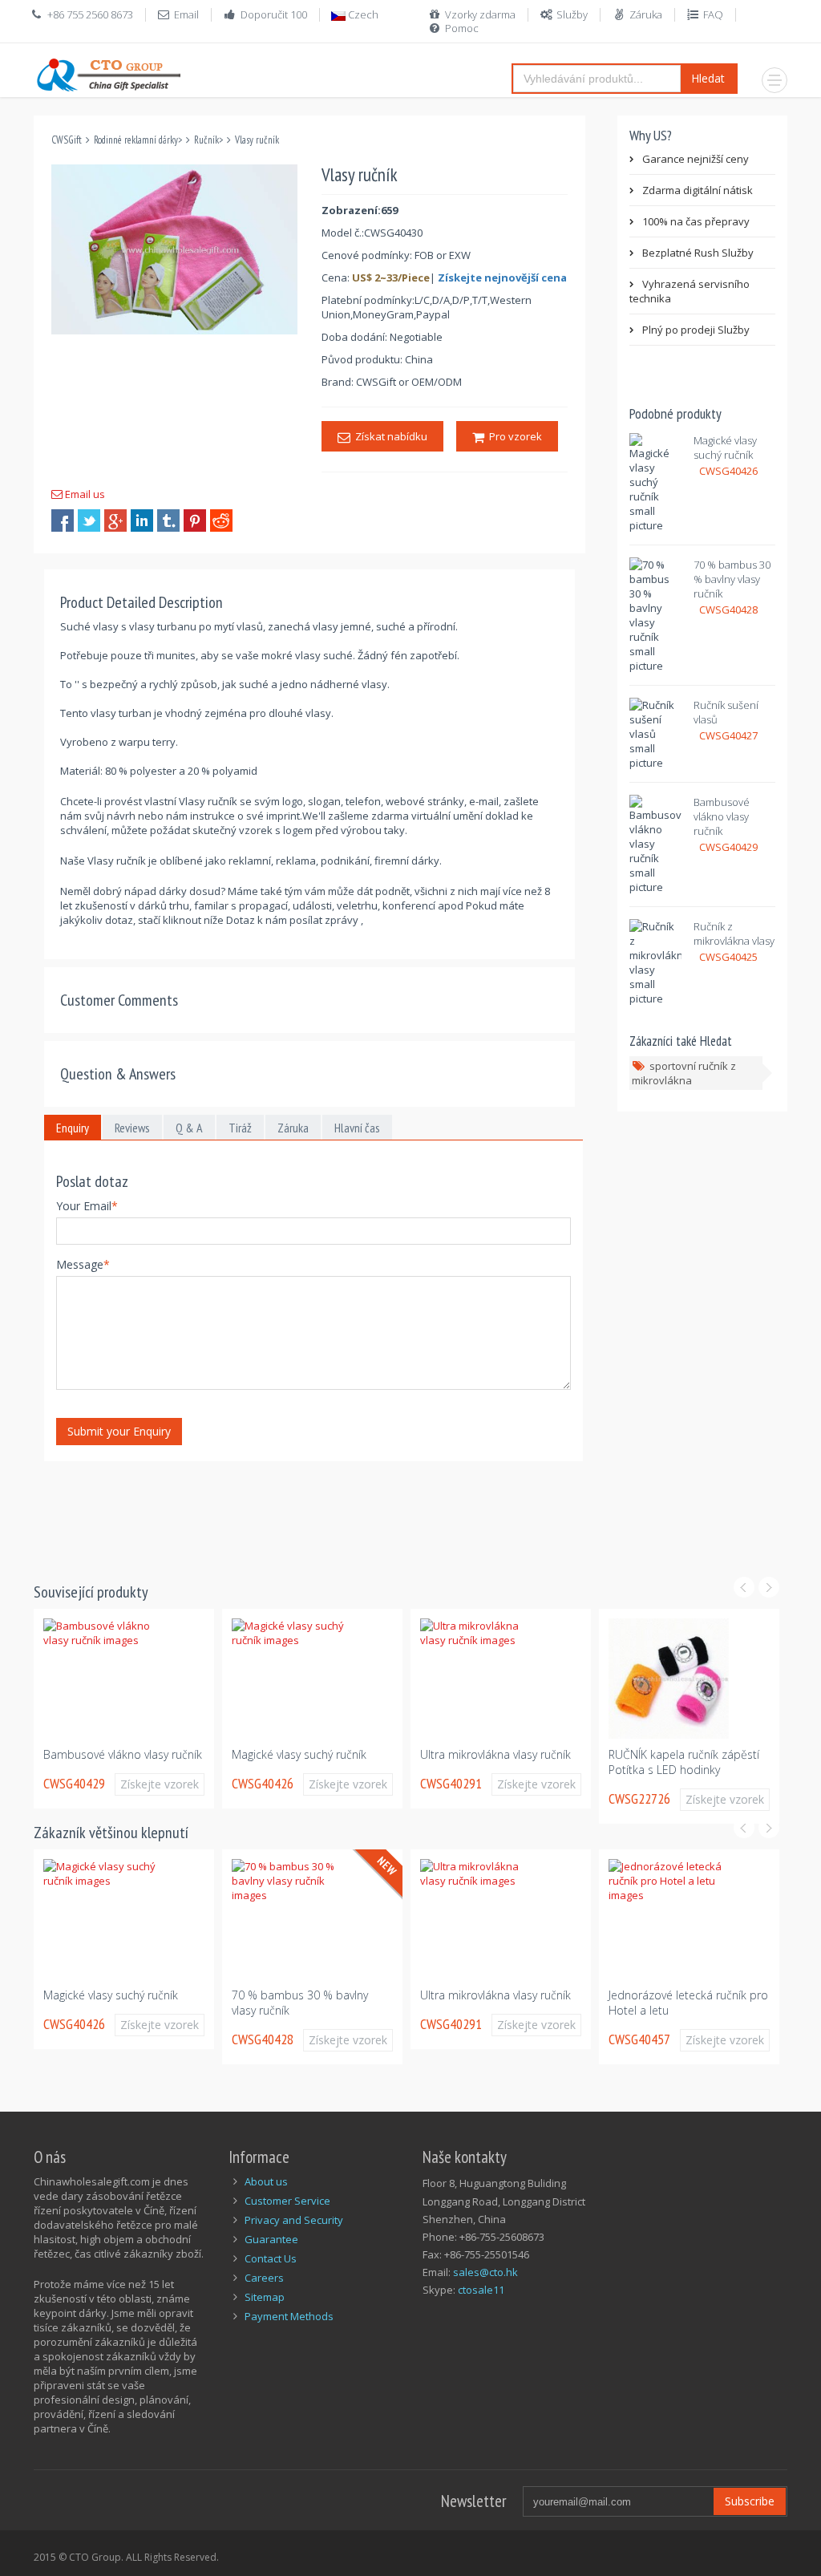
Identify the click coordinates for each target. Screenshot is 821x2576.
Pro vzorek (513, 436)
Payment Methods (289, 2316)
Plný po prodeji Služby (696, 330)
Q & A (189, 1128)
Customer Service (287, 2201)
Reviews (132, 1128)
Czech (362, 14)
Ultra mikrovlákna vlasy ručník (495, 1754)
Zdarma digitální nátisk (698, 190)
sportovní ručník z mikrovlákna (684, 1073)
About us (266, 2181)
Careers (264, 2278)
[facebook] (63, 520)
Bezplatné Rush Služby (698, 253)
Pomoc (462, 28)
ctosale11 (481, 2290)
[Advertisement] (326, 1512)
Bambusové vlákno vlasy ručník (722, 816)
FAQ (713, 14)
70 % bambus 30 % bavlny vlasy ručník (732, 579)
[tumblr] (168, 520)
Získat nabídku (389, 436)
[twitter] (89, 520)
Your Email (87, 1206)
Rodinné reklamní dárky (136, 140)
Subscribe (750, 2501)
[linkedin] (142, 520)
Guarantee (271, 2239)
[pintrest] (195, 520)
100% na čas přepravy (696, 221)
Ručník (206, 140)
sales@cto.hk (485, 2272)
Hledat (708, 78)
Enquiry (73, 1128)
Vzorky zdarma (480, 14)
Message (83, 1264)
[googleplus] (115, 520)
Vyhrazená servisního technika (690, 291)
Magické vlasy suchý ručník (725, 448)
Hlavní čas (357, 1128)
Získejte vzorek (160, 1784)
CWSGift (67, 140)
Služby (572, 14)
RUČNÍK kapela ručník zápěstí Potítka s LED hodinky (684, 1762)
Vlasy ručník (257, 140)
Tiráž (240, 1128)
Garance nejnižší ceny (696, 159)
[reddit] (221, 520)
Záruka (646, 14)
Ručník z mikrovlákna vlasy (734, 934)
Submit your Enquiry (119, 1431)
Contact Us (271, 2258)
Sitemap (265, 2297)
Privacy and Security (294, 2220)
